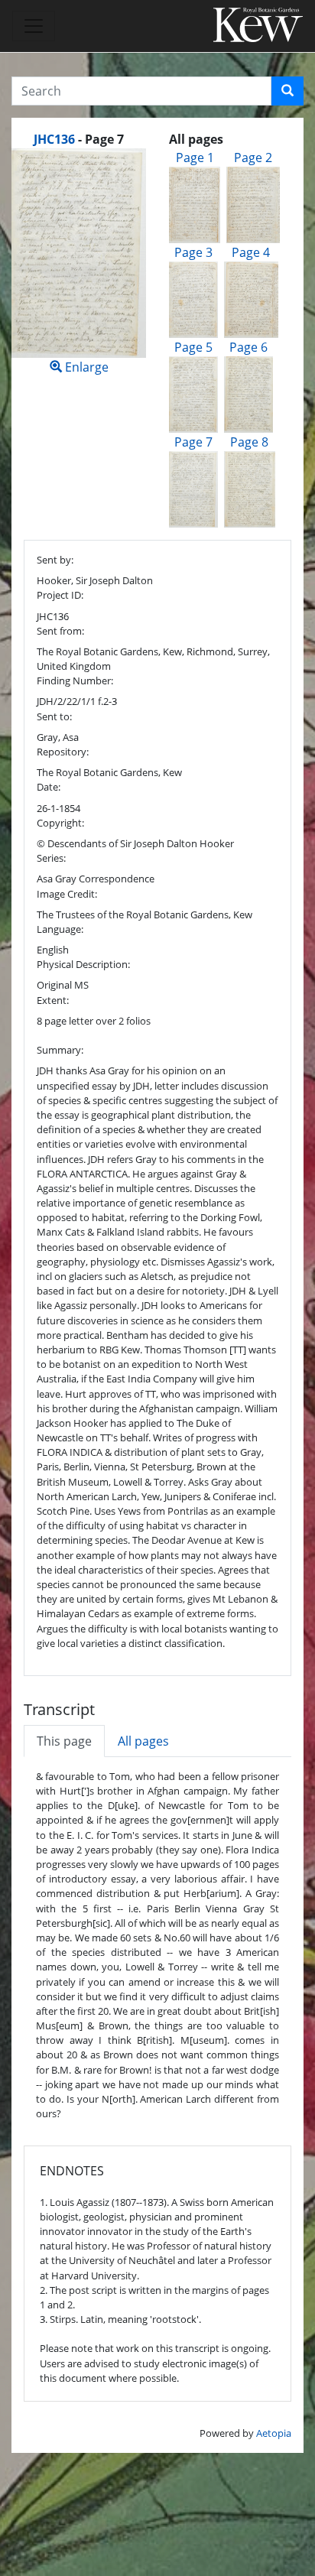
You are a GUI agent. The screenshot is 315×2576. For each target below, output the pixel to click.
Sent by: (55, 560)
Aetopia (274, 2433)
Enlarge (85, 367)
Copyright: (60, 823)
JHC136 (54, 139)
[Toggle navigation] (34, 26)
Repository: (63, 752)
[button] (287, 91)
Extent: (53, 1000)
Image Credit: (67, 894)
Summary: (60, 1050)
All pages (143, 1741)
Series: (51, 858)
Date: (49, 787)
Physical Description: (83, 964)
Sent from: (60, 631)
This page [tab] (64, 1741)
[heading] (79, 139)
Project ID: (60, 595)
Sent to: (54, 716)
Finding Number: (75, 681)
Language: (60, 929)
